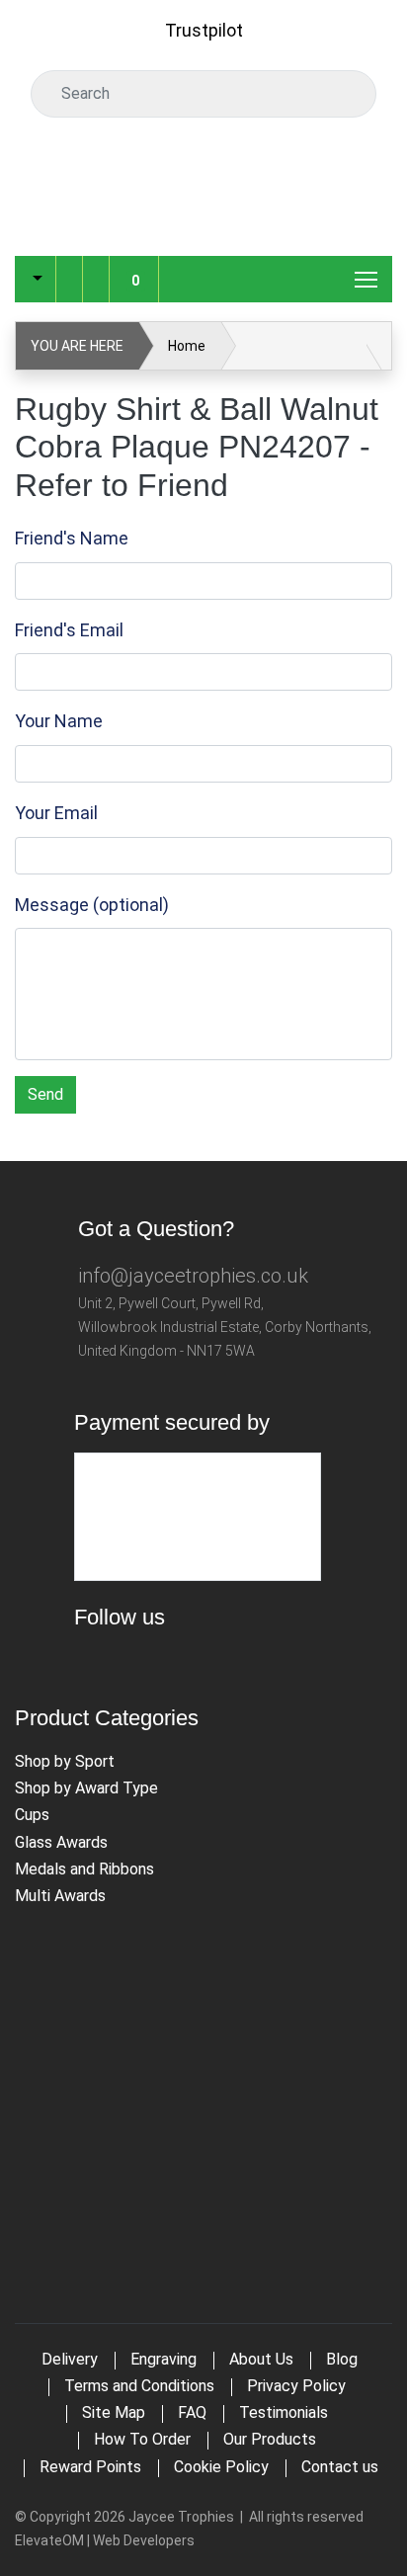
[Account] (69, 264)
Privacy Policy (296, 2386)
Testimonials (284, 2412)
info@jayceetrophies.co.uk (193, 1276)
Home (187, 346)
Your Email (56, 813)
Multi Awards (60, 1896)
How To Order (142, 2439)
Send (45, 1094)
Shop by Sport (65, 1761)
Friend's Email (69, 630)
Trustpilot (204, 30)
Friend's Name (72, 538)
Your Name (59, 721)
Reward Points (90, 2467)
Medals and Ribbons (84, 1869)
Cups (32, 1815)
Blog (342, 2359)
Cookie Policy (221, 2467)
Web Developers (144, 2540)
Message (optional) (92, 905)
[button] (35, 279)
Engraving (163, 2359)
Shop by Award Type (86, 1788)
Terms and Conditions (139, 2386)
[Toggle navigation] (367, 279)
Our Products (270, 2439)
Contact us (340, 2467)
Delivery (70, 2359)
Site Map (114, 2412)
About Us (261, 2359)
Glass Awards (61, 1842)
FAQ (192, 2412)
